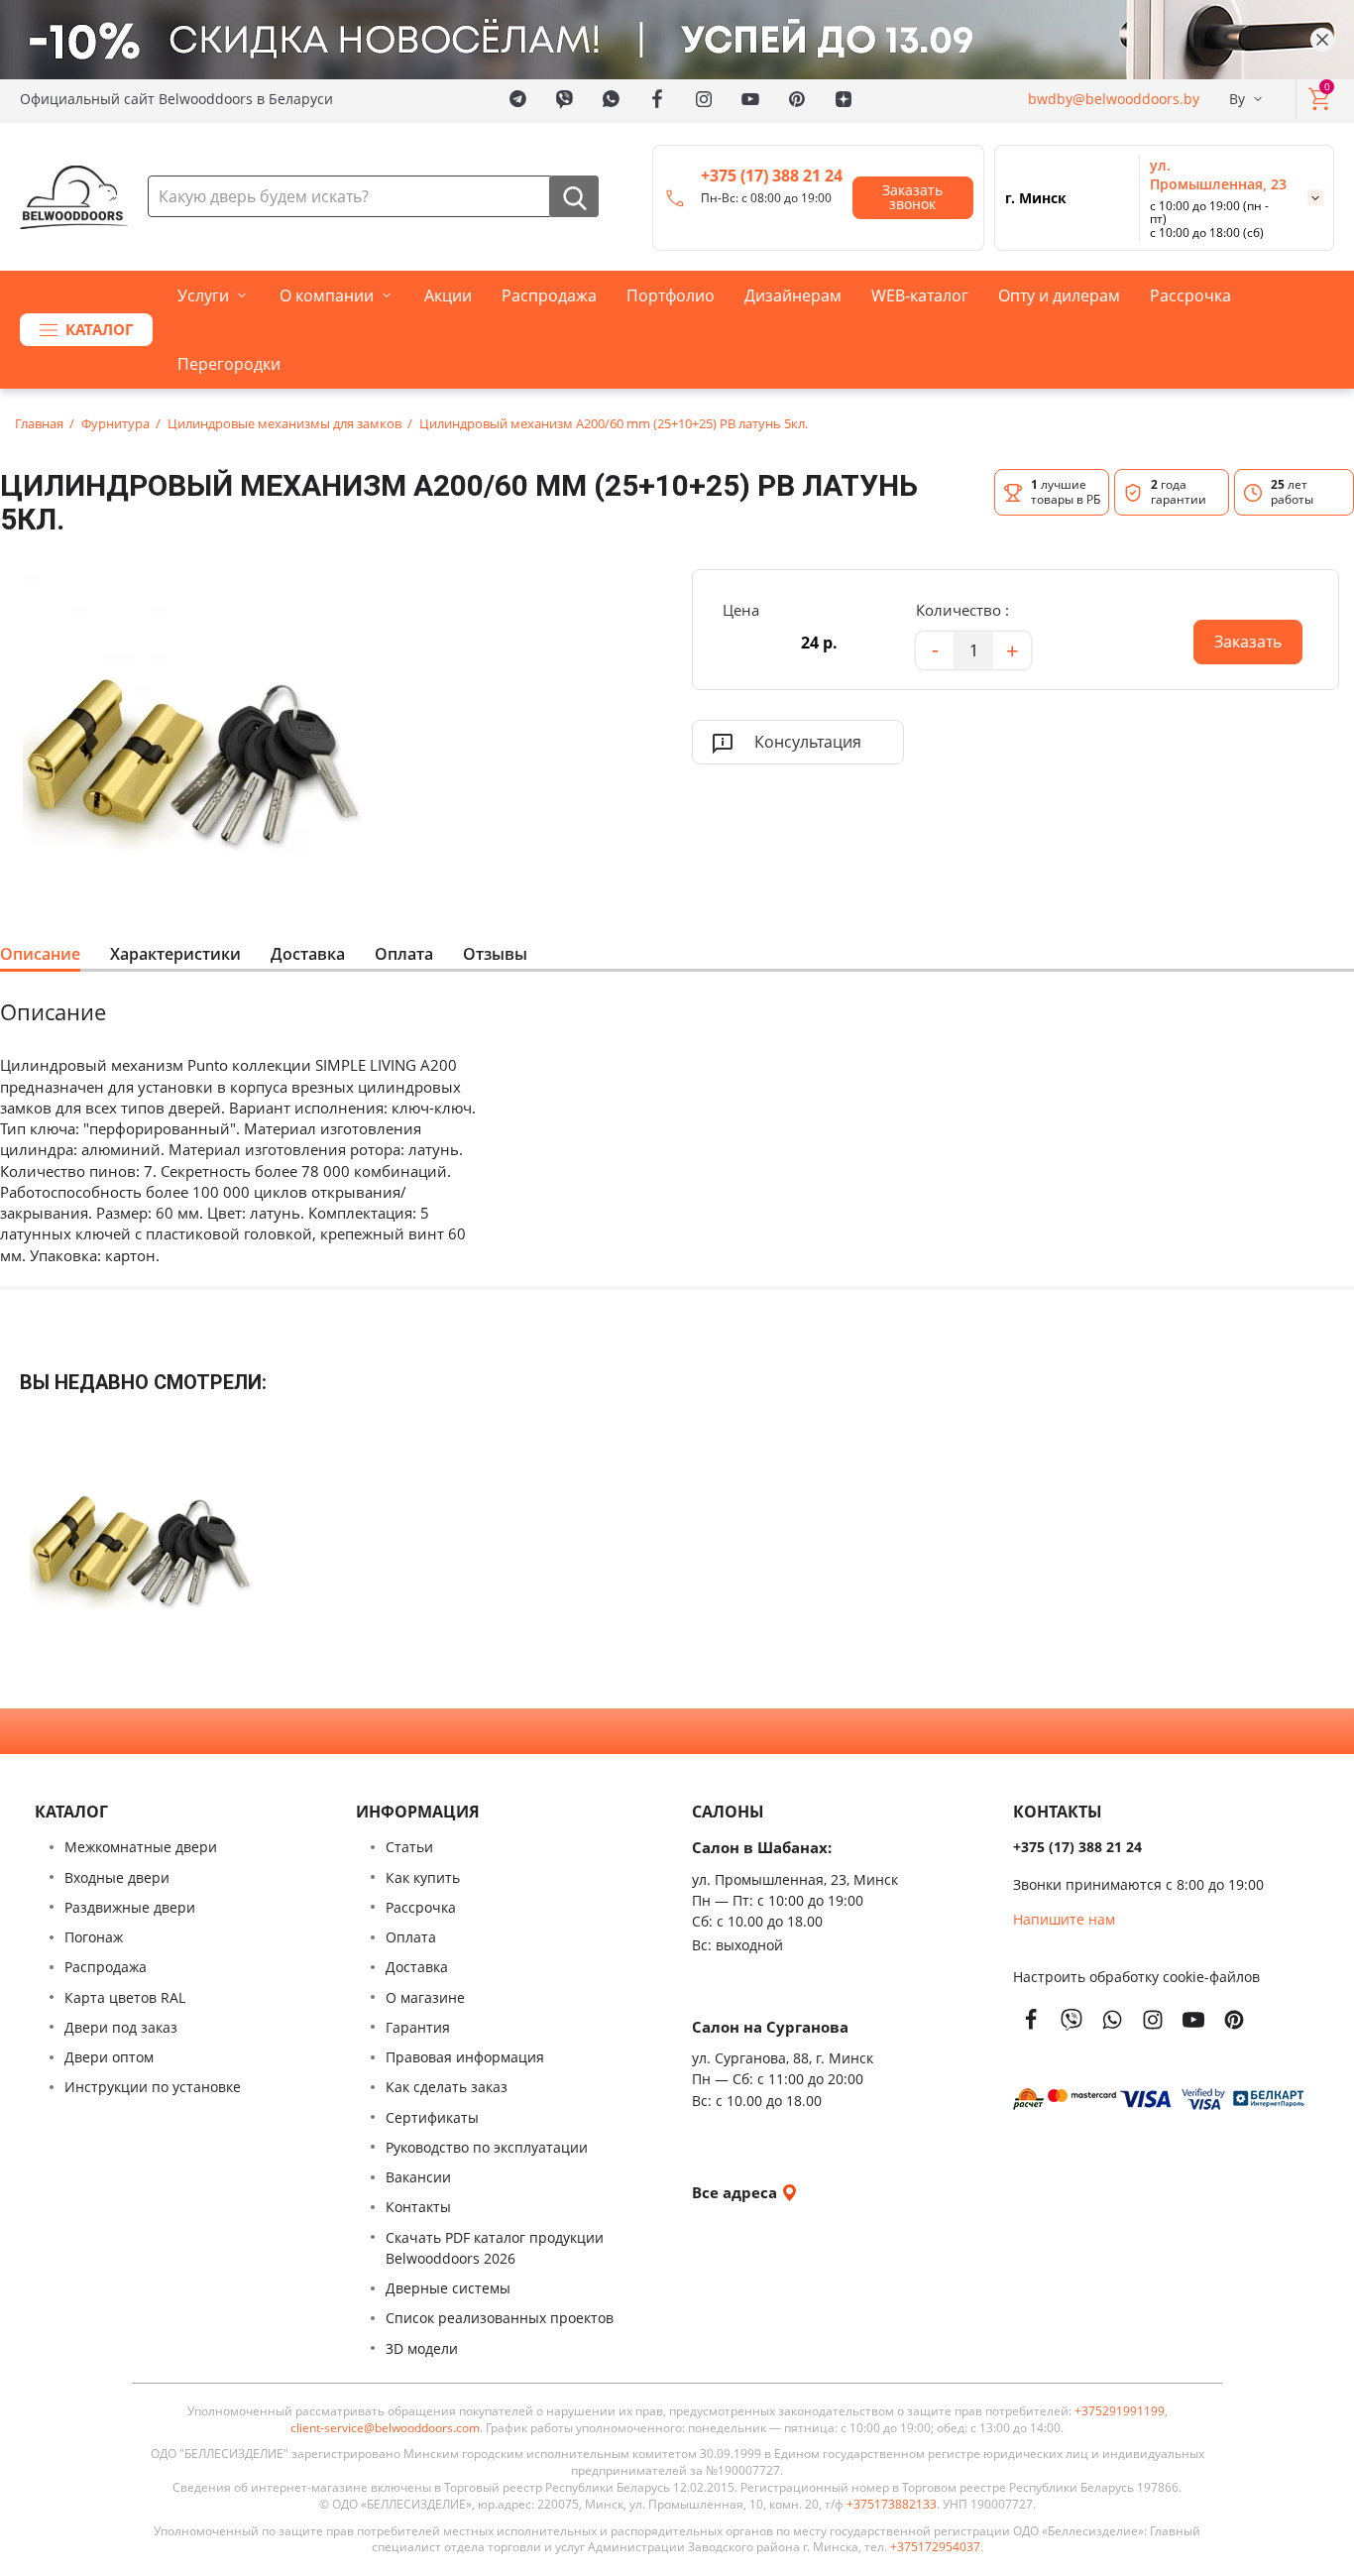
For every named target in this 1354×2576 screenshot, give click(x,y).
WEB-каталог (920, 295)
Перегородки (229, 364)
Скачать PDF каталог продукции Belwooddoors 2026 (495, 2248)
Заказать (1238, 636)
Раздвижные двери (130, 1907)
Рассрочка (1190, 295)
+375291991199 (1120, 2411)
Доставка (308, 954)
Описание (40, 954)
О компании (327, 295)
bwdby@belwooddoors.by (1114, 99)
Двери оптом (109, 2057)
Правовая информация (465, 2057)
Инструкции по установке (153, 2087)
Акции (448, 295)
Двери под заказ (121, 2027)
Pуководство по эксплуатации (487, 2147)
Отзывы (495, 954)
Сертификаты (432, 2117)
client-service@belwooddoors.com (385, 2428)
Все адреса (736, 2192)
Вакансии (418, 2177)
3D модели (422, 2348)
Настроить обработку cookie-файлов (1136, 1977)
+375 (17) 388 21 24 (772, 176)
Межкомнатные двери (141, 1847)
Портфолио (671, 295)
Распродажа (549, 295)
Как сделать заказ (447, 2087)
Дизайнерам (793, 295)
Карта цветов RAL (125, 1997)
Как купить (423, 1877)
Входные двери (117, 1877)
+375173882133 (892, 2505)
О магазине (425, 1997)
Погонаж (94, 1937)
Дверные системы (448, 2288)
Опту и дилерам (1059, 295)
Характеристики (175, 954)
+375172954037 (935, 2547)
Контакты (418, 2207)
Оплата (404, 954)
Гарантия (418, 2027)
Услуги (203, 295)
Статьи (409, 1847)
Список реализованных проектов (500, 2318)
